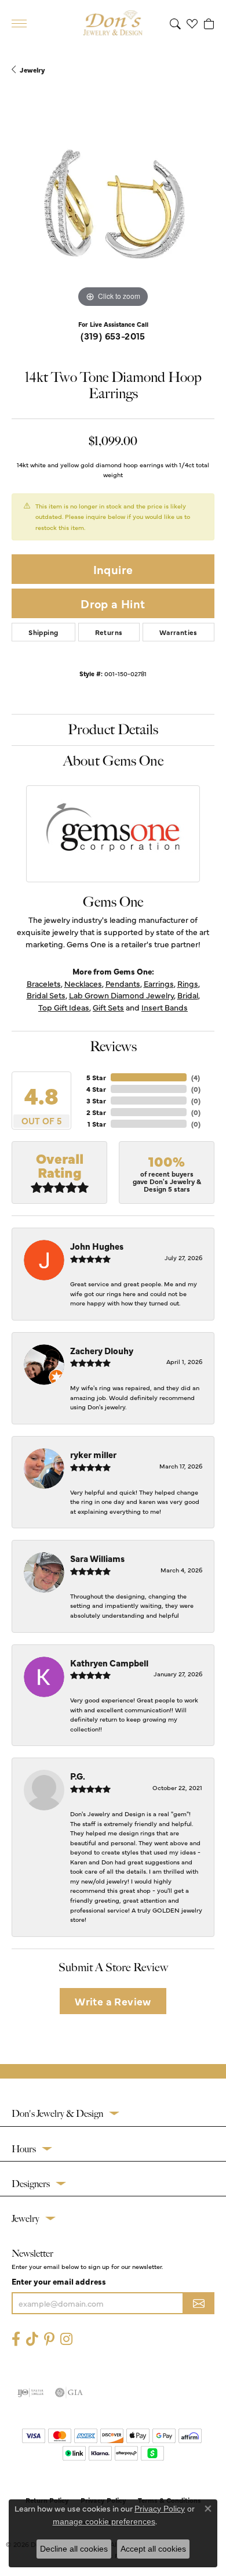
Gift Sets (108, 1007)
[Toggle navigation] (19, 24)
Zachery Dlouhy (102, 1350)
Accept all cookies (153, 2549)
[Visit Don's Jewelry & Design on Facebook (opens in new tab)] (16, 2339)
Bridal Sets (46, 995)
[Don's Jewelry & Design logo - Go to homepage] (113, 23)
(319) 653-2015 (113, 335)
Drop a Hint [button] (113, 603)
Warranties (178, 632)
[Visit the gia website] (69, 2393)
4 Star (96, 1089)
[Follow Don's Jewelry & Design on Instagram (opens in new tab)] (66, 2339)
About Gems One (113, 761)
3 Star (96, 1101)
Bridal (188, 995)
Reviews (113, 1047)
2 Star (96, 1112)
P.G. (78, 1776)
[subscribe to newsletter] (199, 2303)
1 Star (97, 1124)
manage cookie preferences (104, 2521)
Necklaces (83, 983)
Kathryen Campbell (109, 1663)
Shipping (43, 632)
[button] (175, 23)
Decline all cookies (74, 2549)
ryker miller (93, 1454)
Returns (109, 632)
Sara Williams (97, 1558)
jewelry (32, 70)
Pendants (123, 983)
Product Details (113, 730)
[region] (113, 209)
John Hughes (97, 1246)
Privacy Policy (160, 2509)
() (196, 1077)
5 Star (96, 1077)
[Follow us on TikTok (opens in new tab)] (32, 2339)
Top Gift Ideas (64, 1007)
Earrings (159, 983)
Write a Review (113, 2001)
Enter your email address (59, 2281)
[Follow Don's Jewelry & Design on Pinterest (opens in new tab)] (49, 2339)
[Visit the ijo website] (30, 2393)
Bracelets (44, 983)
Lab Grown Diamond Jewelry (121, 995)
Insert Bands (165, 1007)
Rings (188, 983)
